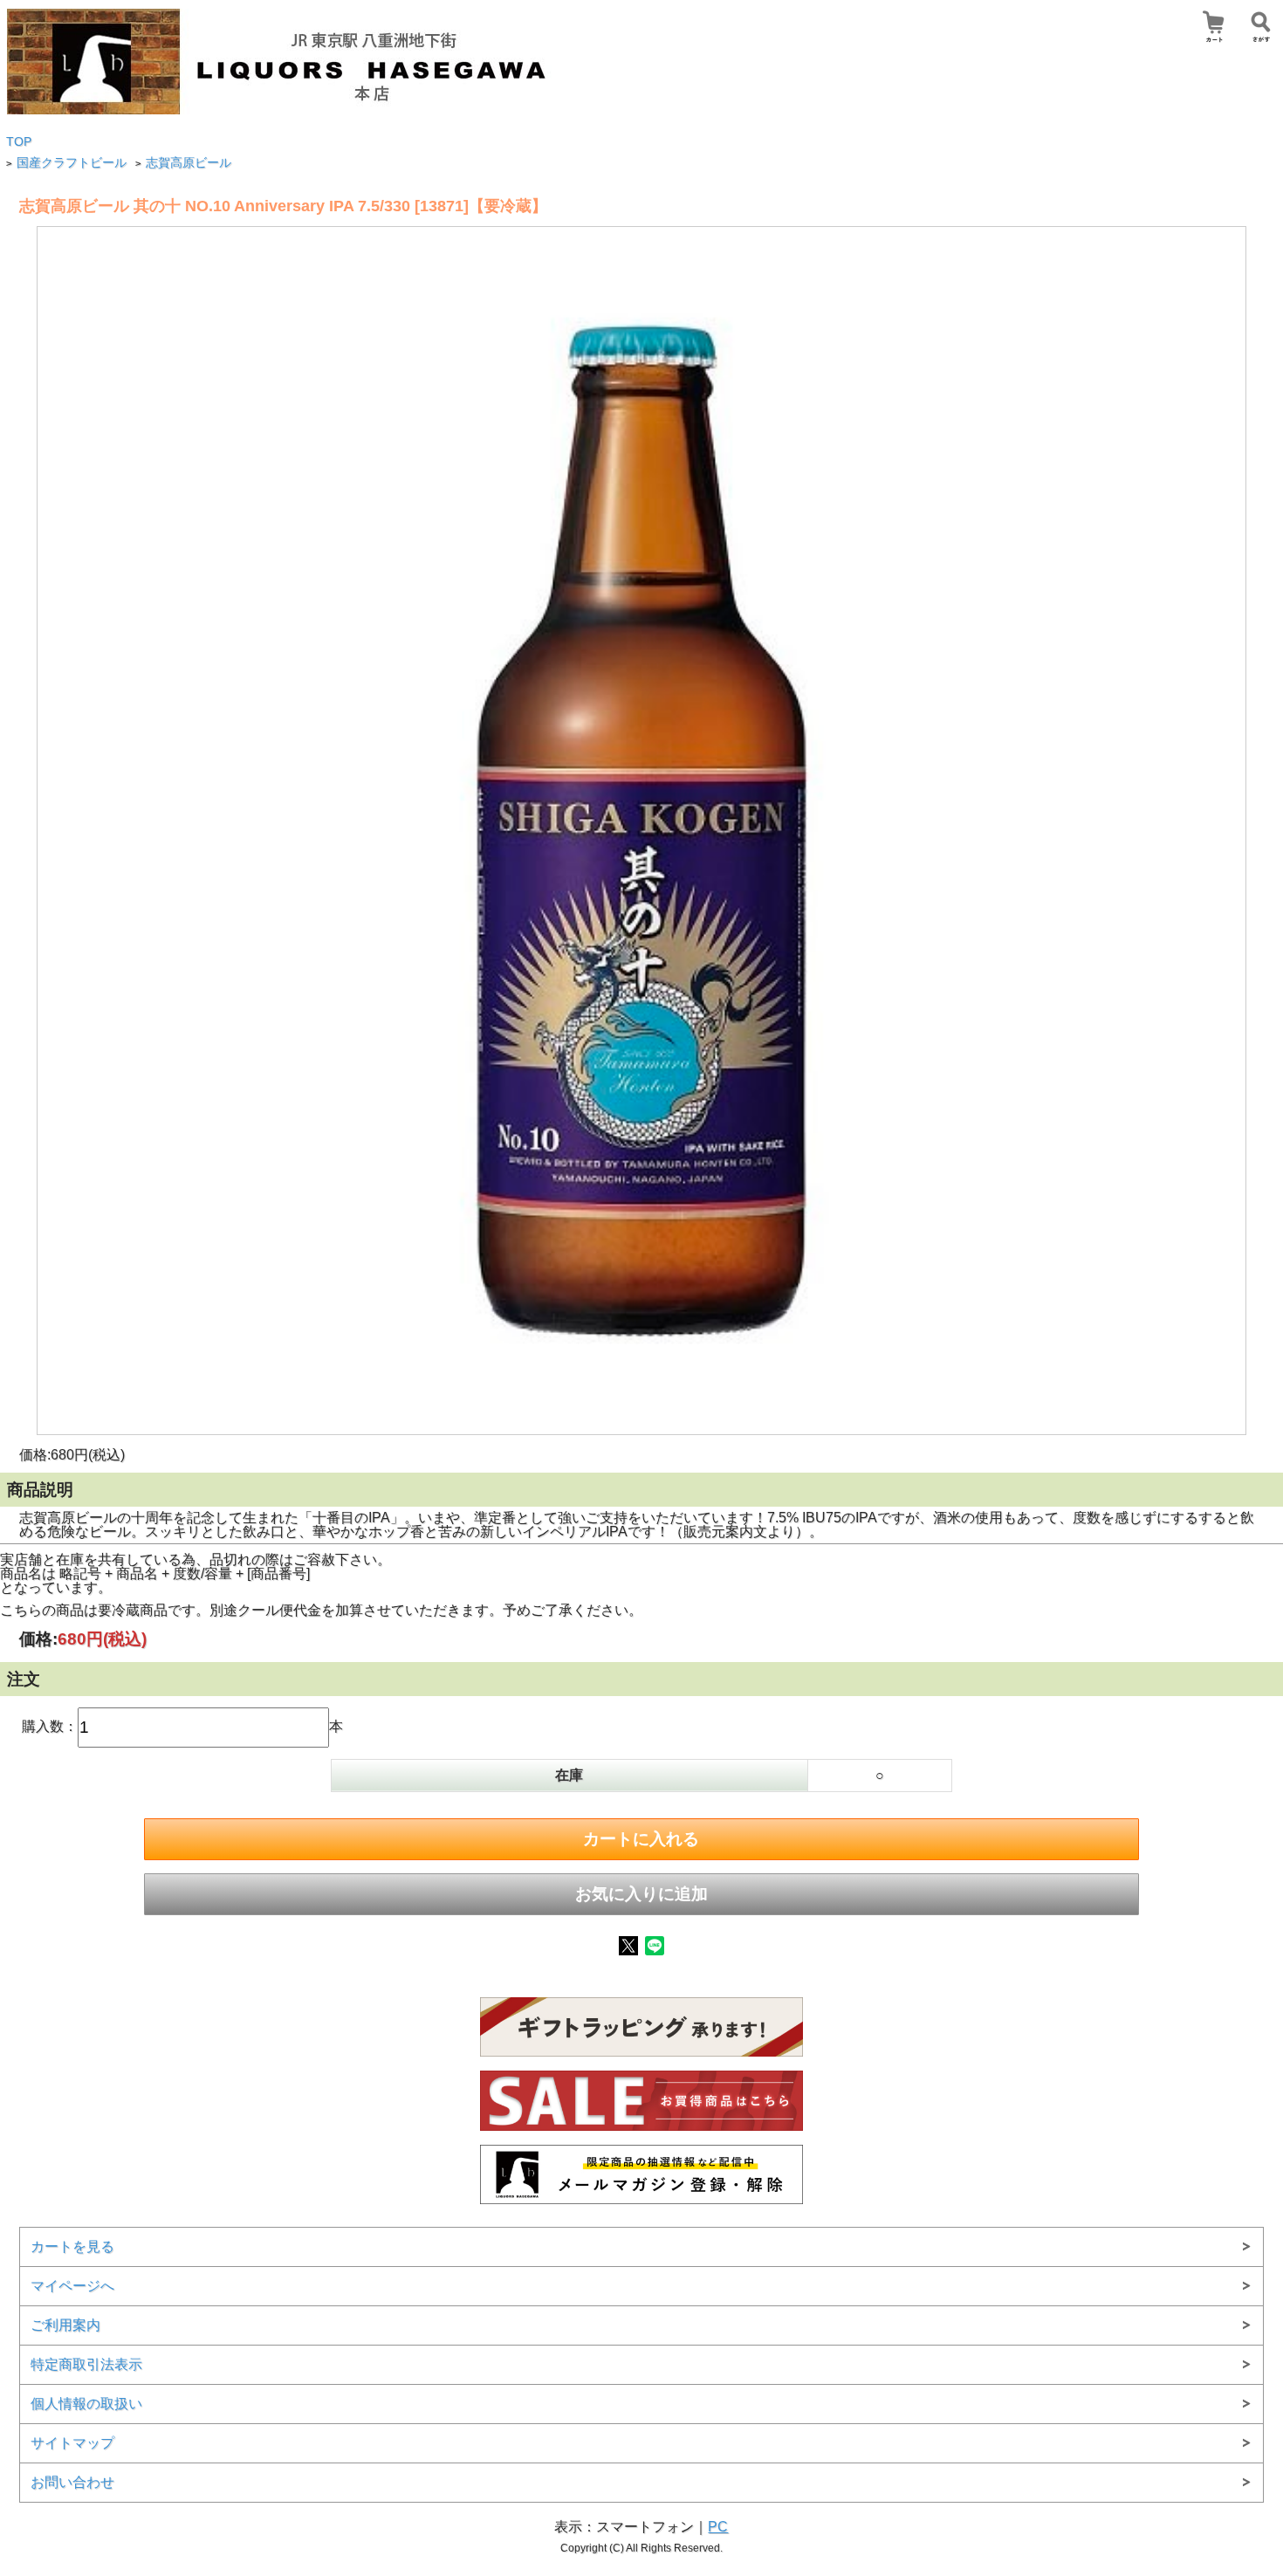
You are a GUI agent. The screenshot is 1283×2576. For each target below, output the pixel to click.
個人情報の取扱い (86, 2404)
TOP (19, 142)
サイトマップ (72, 2443)
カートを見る (72, 2246)
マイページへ (72, 2286)
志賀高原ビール (189, 163)
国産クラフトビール (72, 163)
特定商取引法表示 (86, 2364)
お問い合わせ (72, 2482)
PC (718, 2527)
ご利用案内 (65, 2325)
